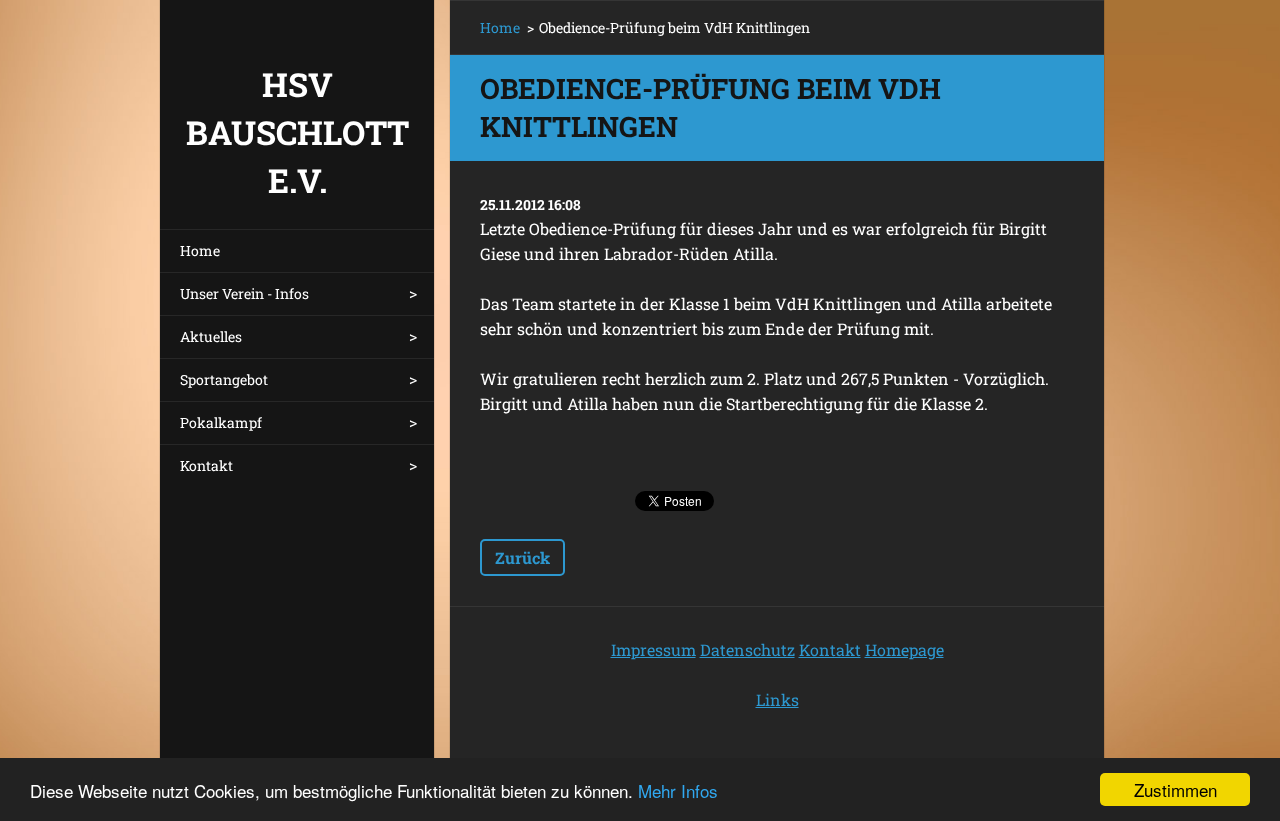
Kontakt (206, 465)
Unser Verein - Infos (244, 293)
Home (200, 250)
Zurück (522, 557)
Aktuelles (211, 336)
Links (777, 699)
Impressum (653, 649)
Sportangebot (224, 379)
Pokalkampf (221, 422)
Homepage (904, 649)
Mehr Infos (678, 790)
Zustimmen (1175, 789)
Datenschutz (747, 649)
